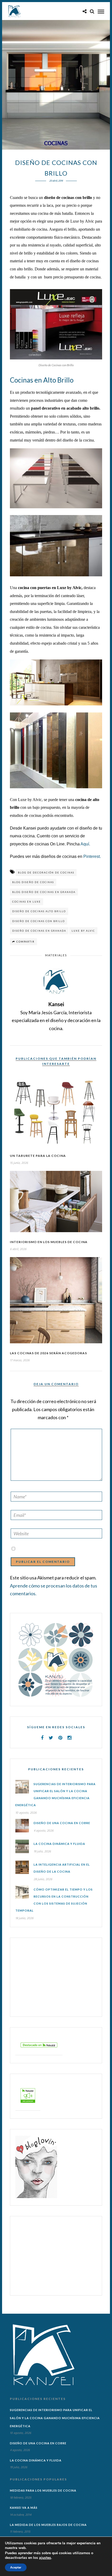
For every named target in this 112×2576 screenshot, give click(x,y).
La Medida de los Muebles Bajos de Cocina (48, 2525)
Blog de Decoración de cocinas (46, 873)
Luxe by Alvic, (70, 588)
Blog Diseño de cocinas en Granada (44, 892)
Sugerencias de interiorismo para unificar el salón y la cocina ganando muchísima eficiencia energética (55, 2418)
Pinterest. (92, 856)
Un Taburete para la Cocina (38, 1156)
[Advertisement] (48, 1977)
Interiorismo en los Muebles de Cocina (49, 1242)
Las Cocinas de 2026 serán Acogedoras (48, 1353)
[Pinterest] (60, 1738)
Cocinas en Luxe (27, 902)
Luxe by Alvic (82, 221)
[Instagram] (69, 1738)
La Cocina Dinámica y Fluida (59, 1844)
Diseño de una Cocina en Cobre (62, 1823)
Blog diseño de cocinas (33, 882)
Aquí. (85, 844)
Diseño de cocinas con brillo (39, 921)
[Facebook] (42, 1738)
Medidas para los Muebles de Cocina (43, 2490)
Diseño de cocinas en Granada (39, 931)
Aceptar (16, 2567)
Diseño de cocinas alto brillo (39, 911)
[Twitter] (51, 1738)
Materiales (56, 955)
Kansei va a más (24, 2508)
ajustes (45, 2558)
